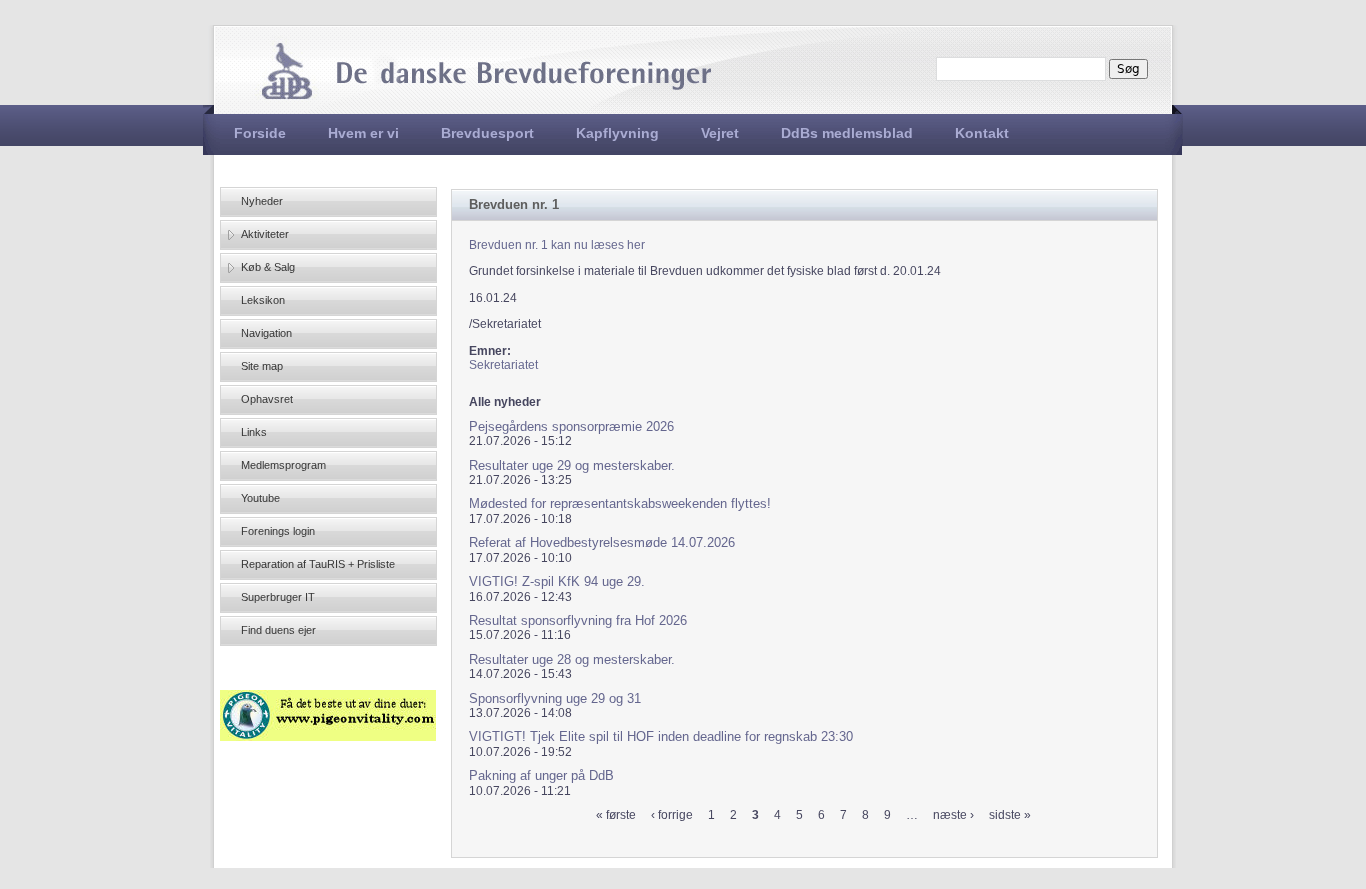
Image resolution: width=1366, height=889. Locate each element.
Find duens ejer (278, 630)
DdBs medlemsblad (847, 133)
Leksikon (263, 300)
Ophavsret (267, 399)
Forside (260, 133)
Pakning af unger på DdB (541, 775)
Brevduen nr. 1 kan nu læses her (557, 245)
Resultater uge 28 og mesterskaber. (572, 659)
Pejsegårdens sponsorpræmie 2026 (571, 426)
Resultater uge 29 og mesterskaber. (572, 465)
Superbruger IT (278, 597)
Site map (262, 366)
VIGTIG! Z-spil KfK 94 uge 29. (557, 581)
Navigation (266, 333)
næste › (953, 815)
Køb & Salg (268, 267)
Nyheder (262, 201)
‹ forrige (672, 815)
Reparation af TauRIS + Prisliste (318, 564)
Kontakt (982, 133)
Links (254, 432)
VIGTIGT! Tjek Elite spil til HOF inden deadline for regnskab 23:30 (661, 736)
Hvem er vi (363, 133)
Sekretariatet (503, 365)
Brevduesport (487, 133)
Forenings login (278, 531)
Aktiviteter (265, 234)
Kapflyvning (617, 133)
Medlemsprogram (283, 465)
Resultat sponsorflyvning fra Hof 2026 (578, 620)
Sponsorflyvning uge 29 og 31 (555, 698)
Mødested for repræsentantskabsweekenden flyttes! (620, 503)
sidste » (1010, 815)
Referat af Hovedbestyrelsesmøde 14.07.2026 (602, 542)
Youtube (260, 498)
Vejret (720, 133)
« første (616, 815)
